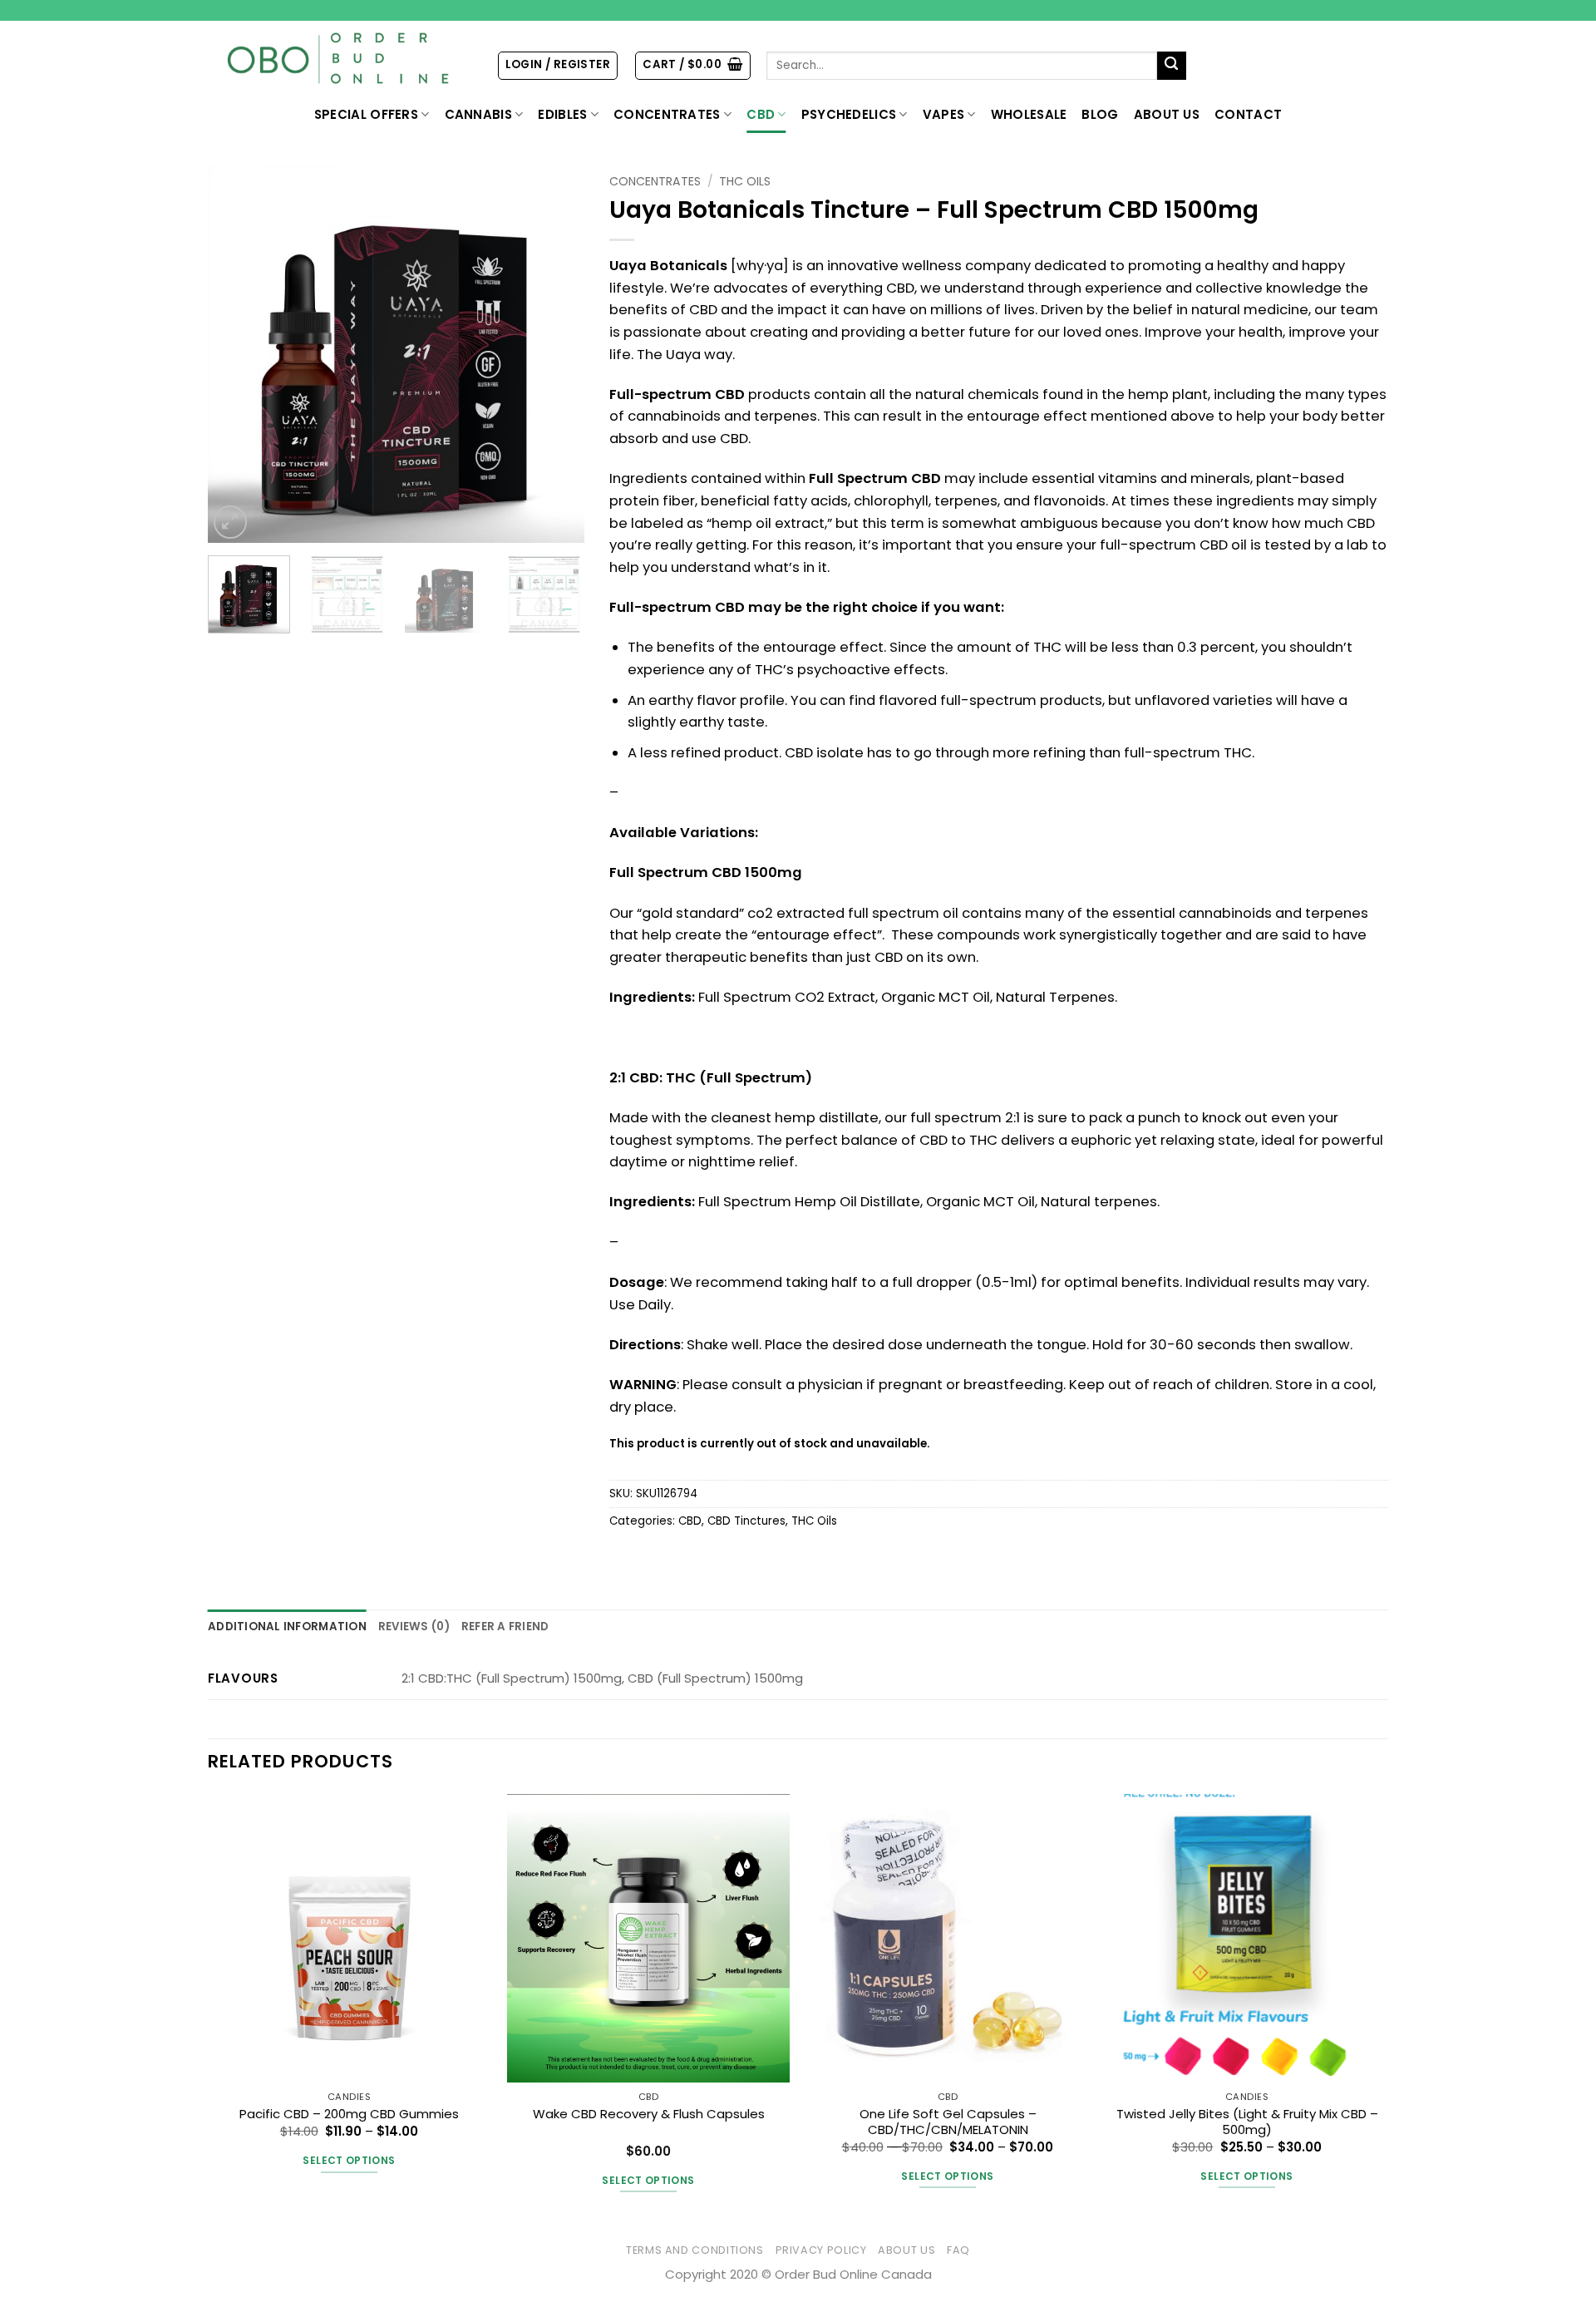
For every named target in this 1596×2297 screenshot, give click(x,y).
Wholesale (1029, 114)
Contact (1248, 114)
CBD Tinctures (746, 1521)
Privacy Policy (821, 2250)
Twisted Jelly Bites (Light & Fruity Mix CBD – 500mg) (1247, 2122)
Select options (349, 2160)
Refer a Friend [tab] (505, 1627)
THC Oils (745, 181)
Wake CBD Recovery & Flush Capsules (649, 2114)
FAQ (958, 2250)
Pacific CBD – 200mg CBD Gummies (349, 2114)
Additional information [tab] (287, 1627)
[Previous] (236, 355)
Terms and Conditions (695, 2250)
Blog (1100, 114)
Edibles (562, 114)
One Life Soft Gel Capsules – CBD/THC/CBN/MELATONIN (948, 2122)
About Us (1167, 114)
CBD (761, 114)
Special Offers (366, 114)
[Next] (556, 355)
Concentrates (667, 114)
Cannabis (478, 114)
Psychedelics (849, 114)
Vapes (944, 114)
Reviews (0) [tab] (414, 1627)
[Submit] (1172, 66)
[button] (558, 65)
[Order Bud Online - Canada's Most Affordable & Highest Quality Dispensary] (340, 59)
